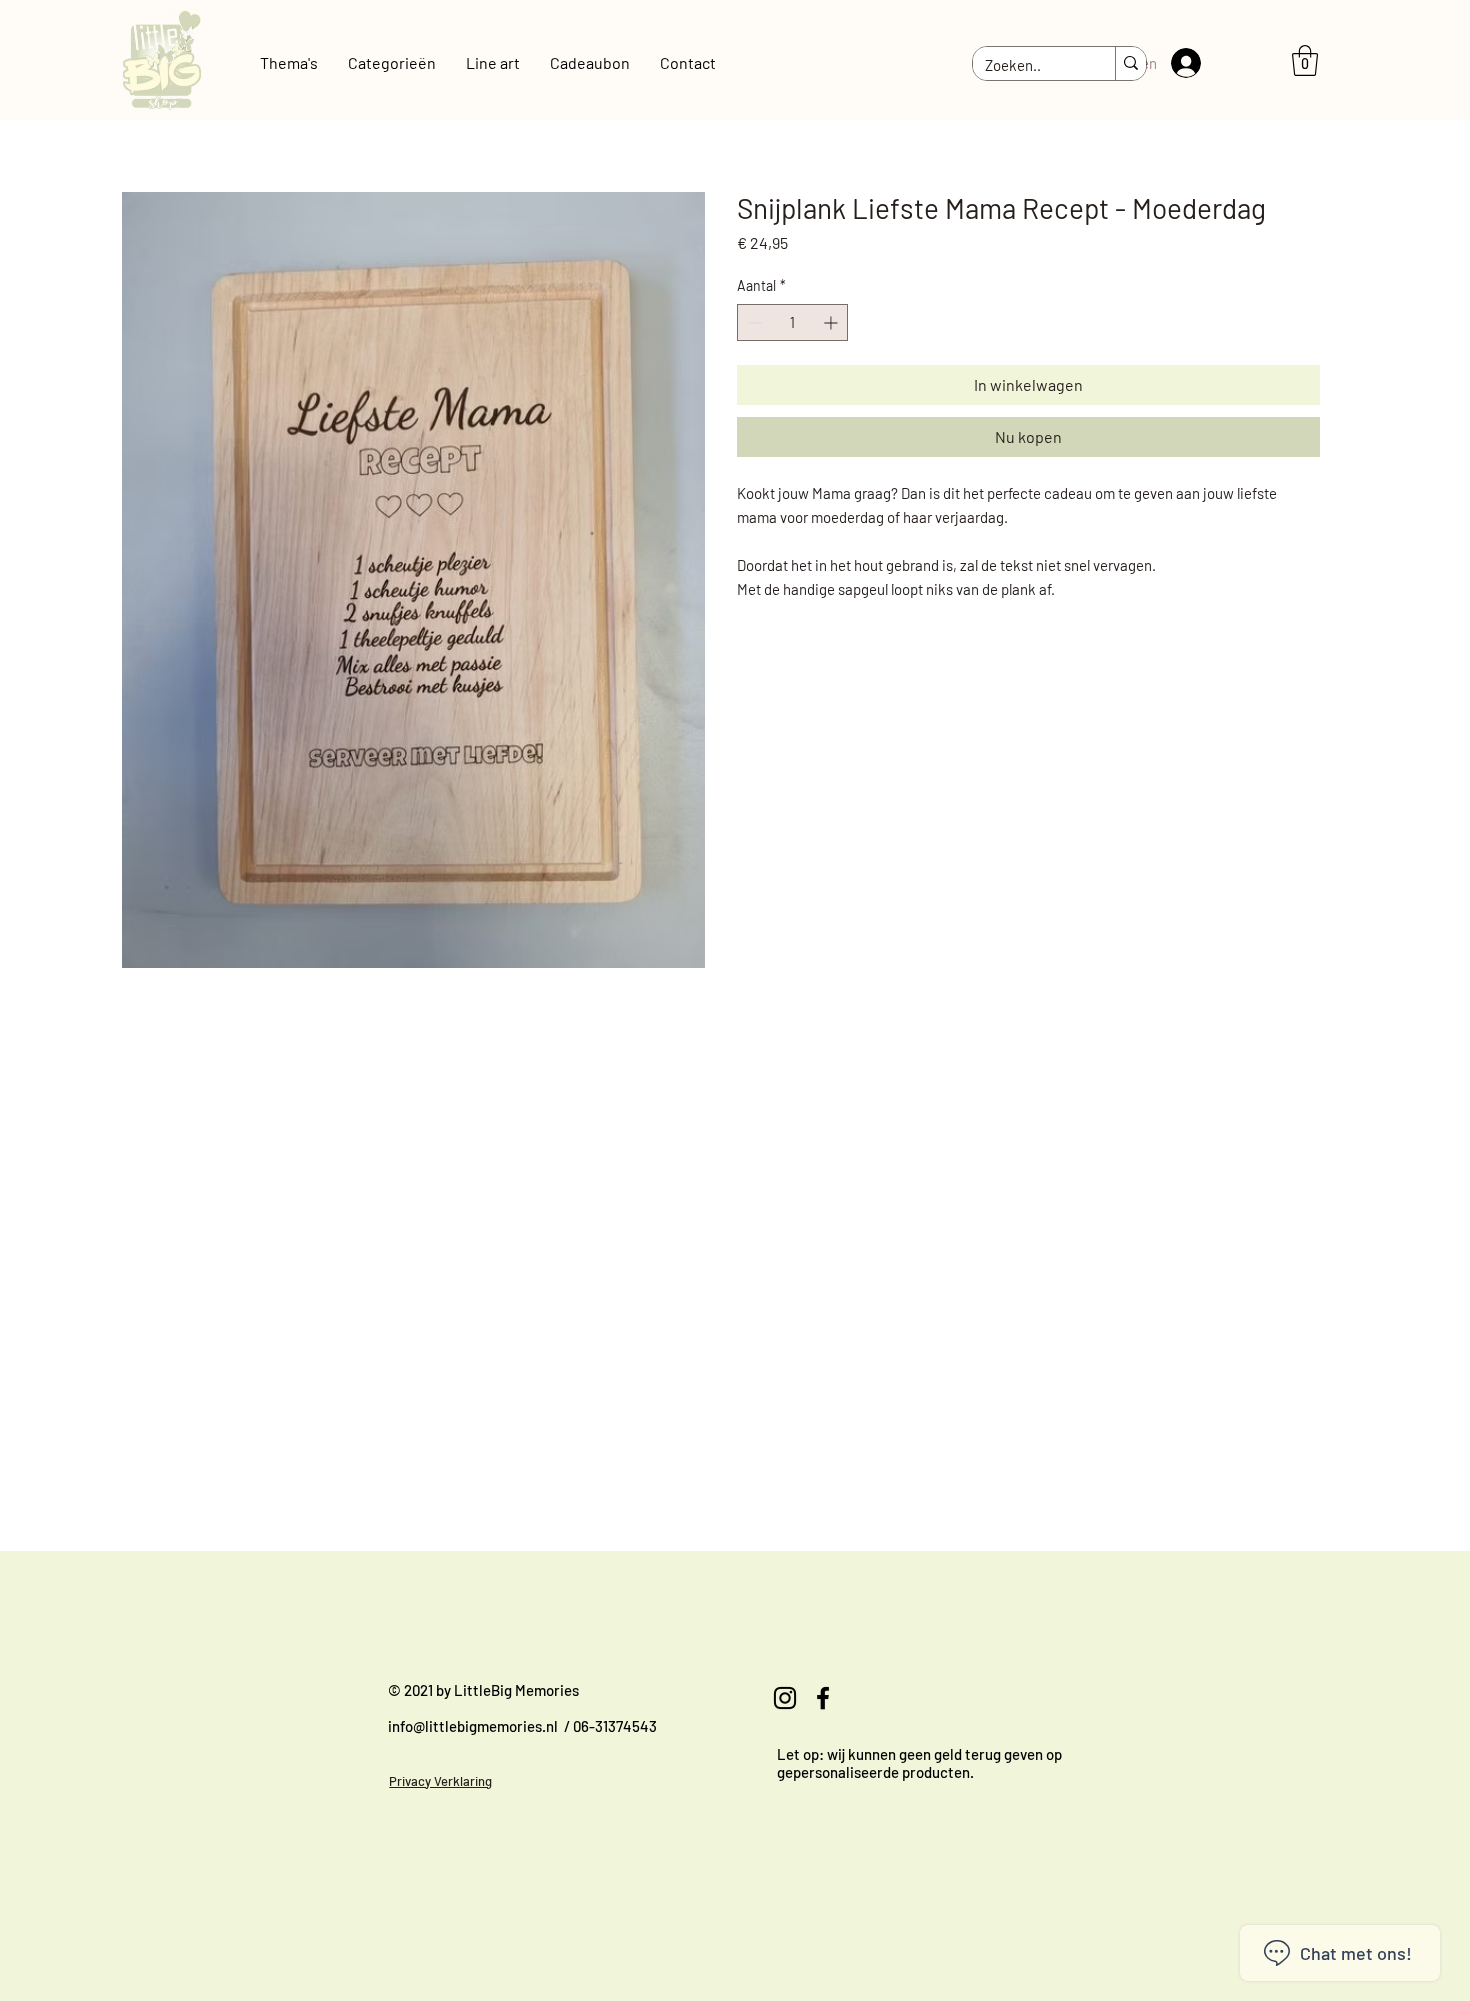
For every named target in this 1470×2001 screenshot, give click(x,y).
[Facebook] (823, 1698)
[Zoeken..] (1130, 64)
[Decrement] (752, 322)
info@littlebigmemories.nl (473, 1726)
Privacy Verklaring (440, 1781)
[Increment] (832, 322)
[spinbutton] (792, 322)
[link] (1305, 60)
